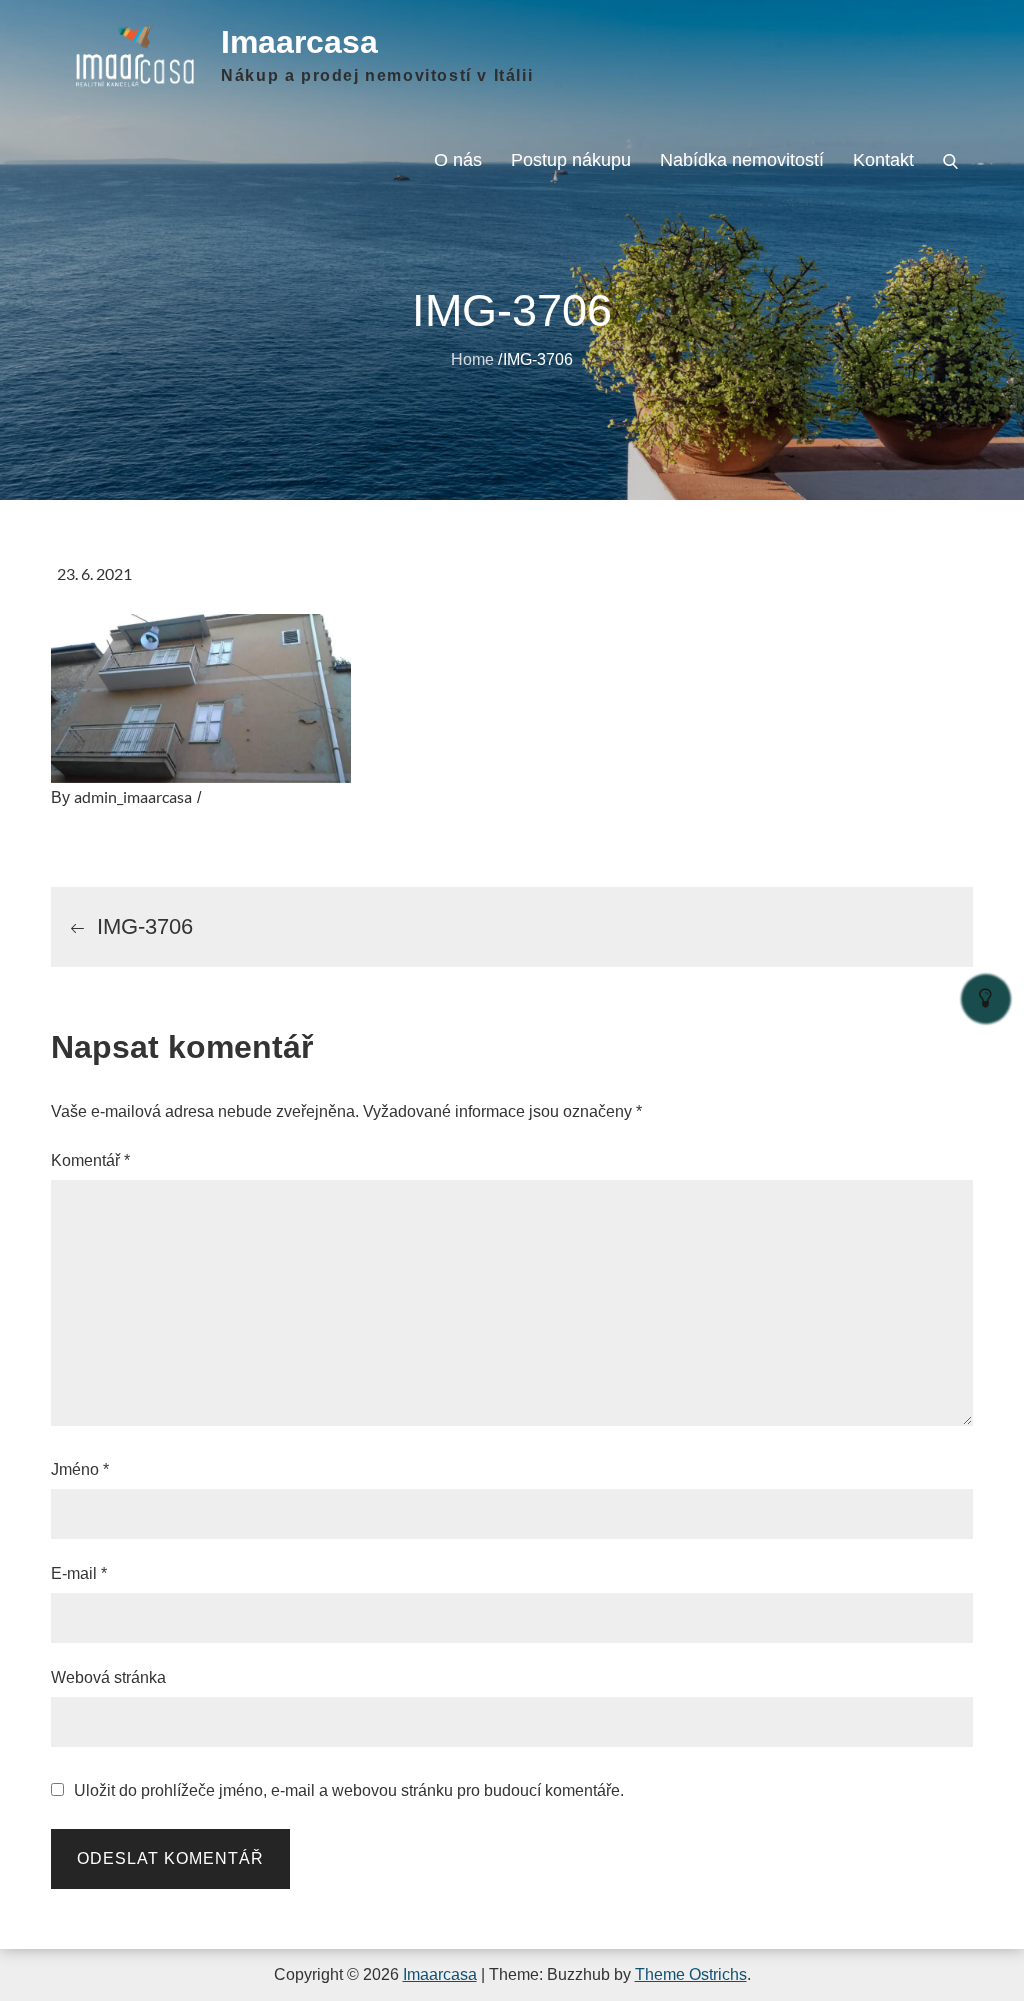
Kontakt (883, 160)
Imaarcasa (299, 42)
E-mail (79, 1573)
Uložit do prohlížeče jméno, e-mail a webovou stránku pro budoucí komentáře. (349, 1791)
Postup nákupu (571, 160)
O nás (458, 160)
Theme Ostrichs (691, 1974)
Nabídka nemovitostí (742, 160)
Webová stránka (108, 1677)
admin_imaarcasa (133, 796)
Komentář (90, 1160)
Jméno (80, 1469)
